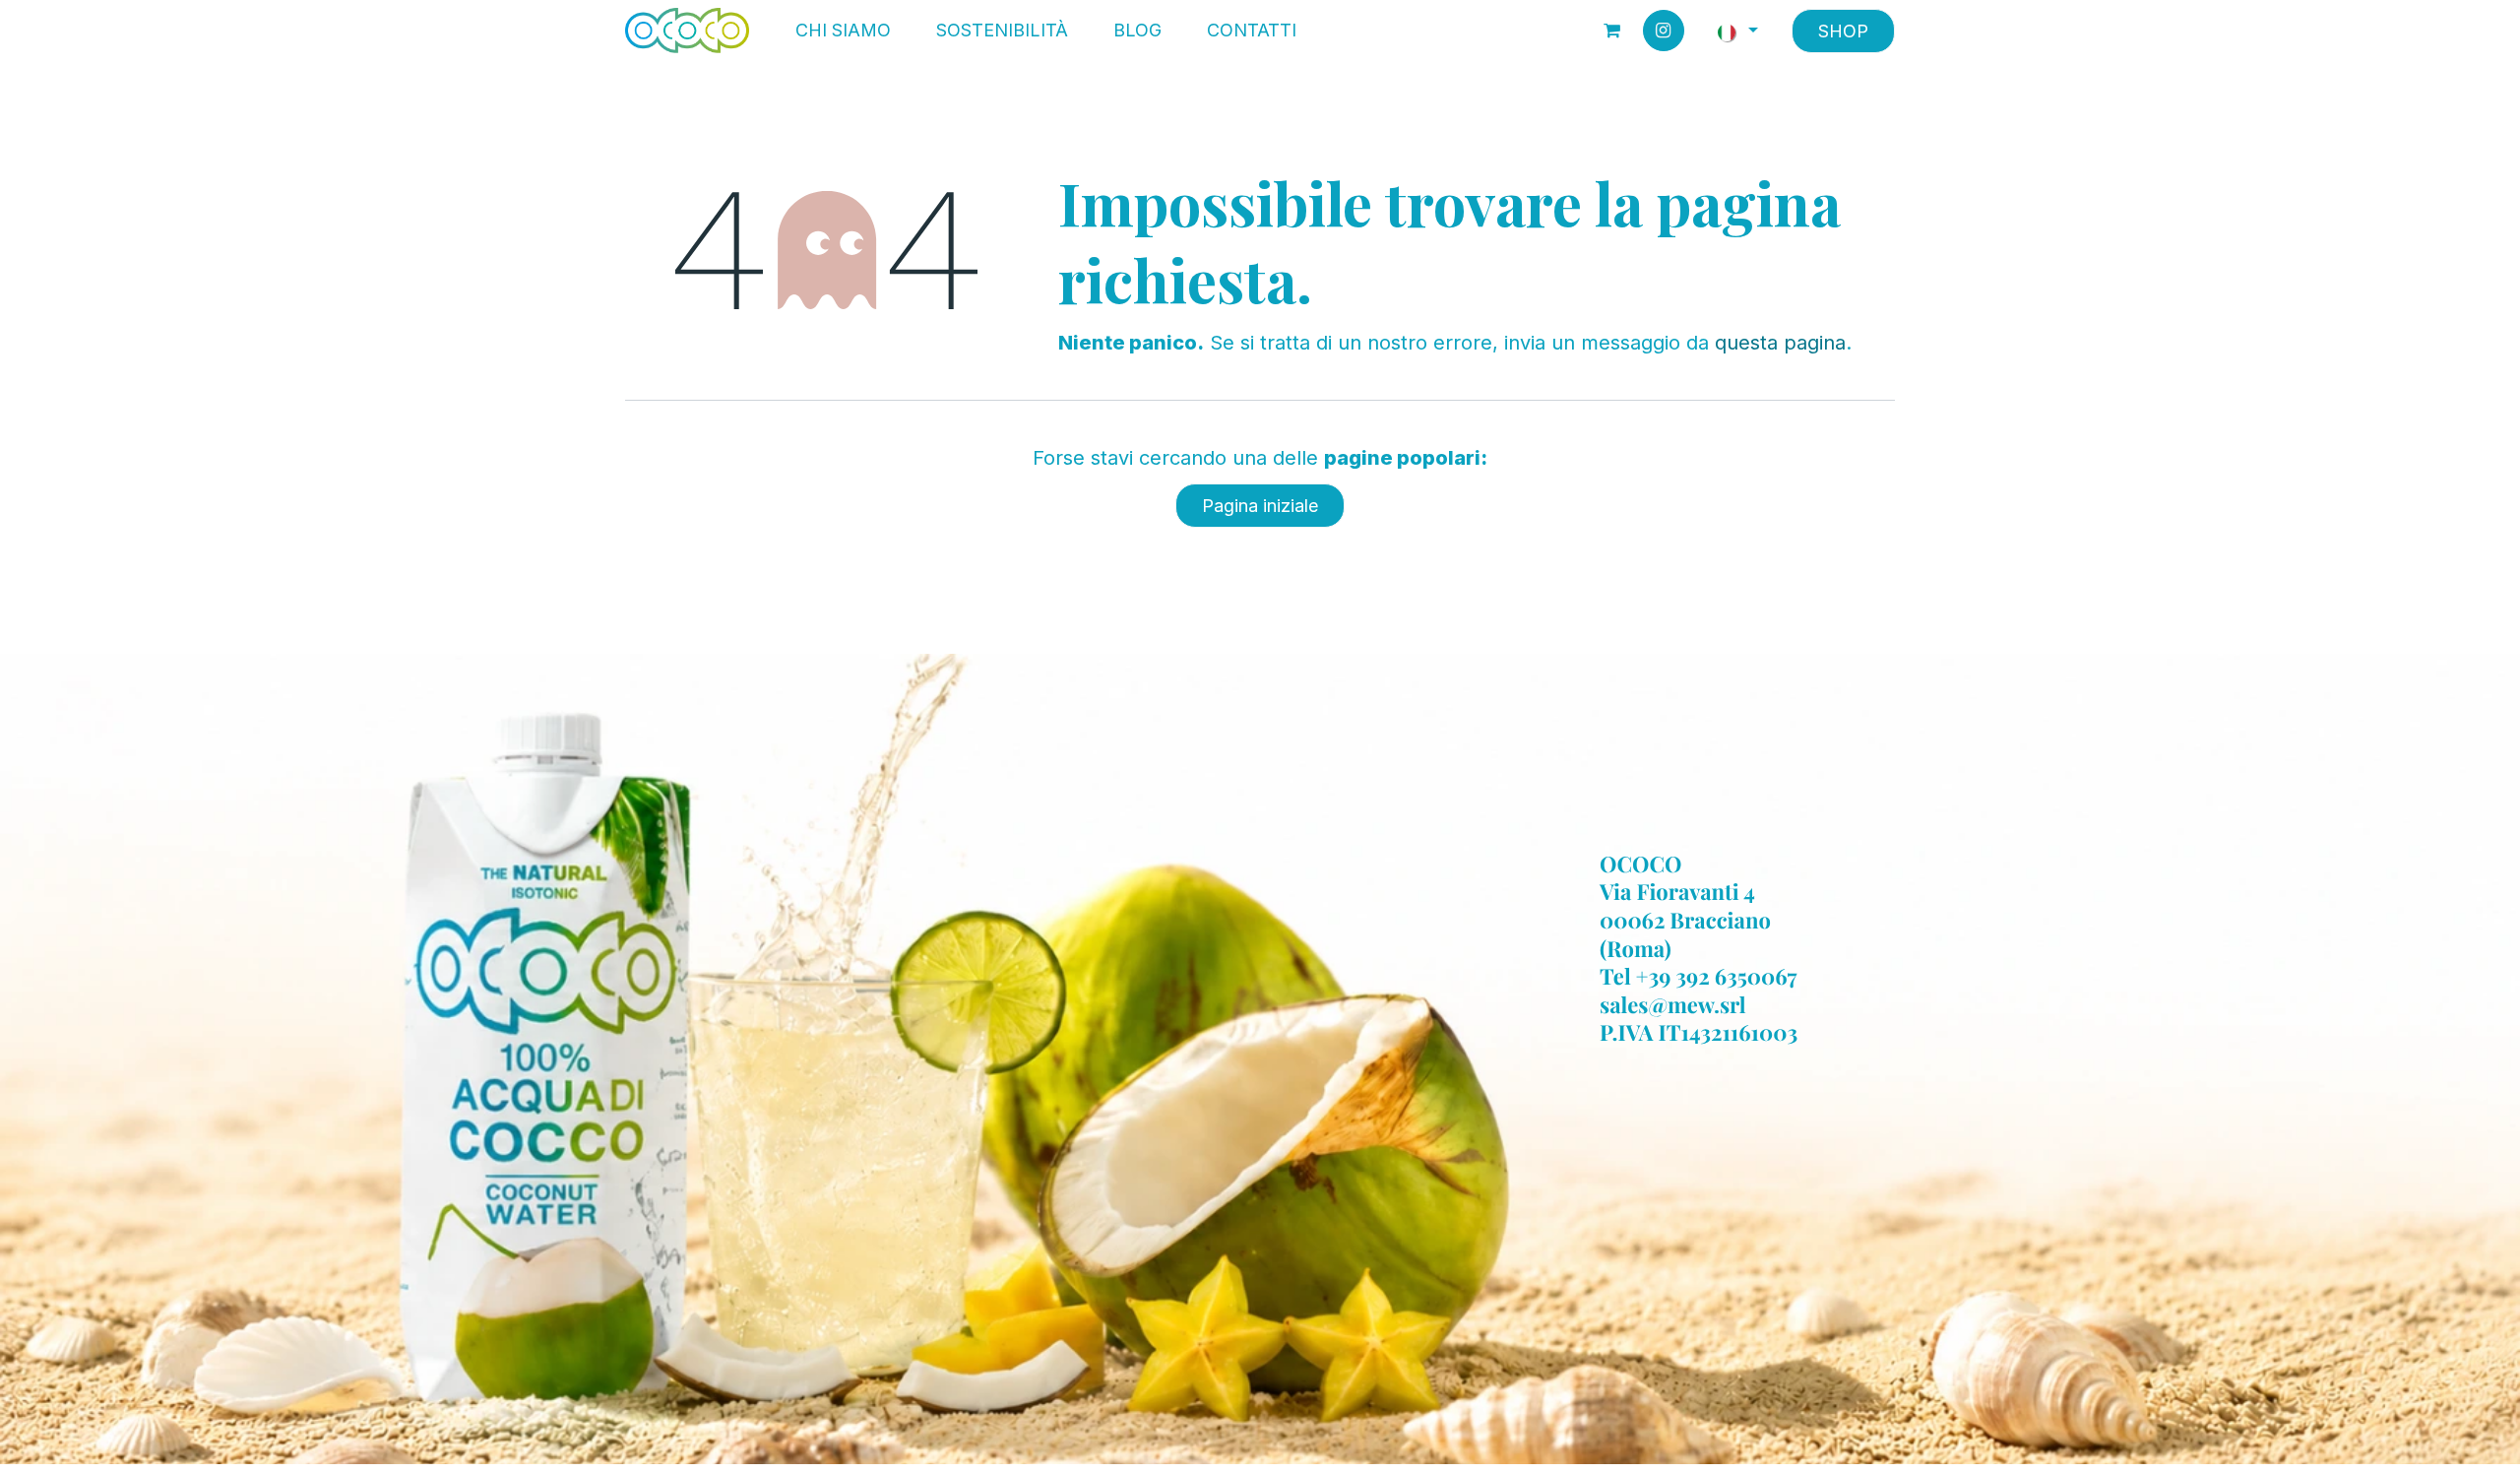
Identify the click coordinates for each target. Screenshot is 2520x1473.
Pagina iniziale (1260, 506)
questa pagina (1780, 343)
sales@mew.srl (1673, 1004)
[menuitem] (843, 31)
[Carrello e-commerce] (1612, 31)
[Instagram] (1664, 31)
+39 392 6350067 (1717, 977)
